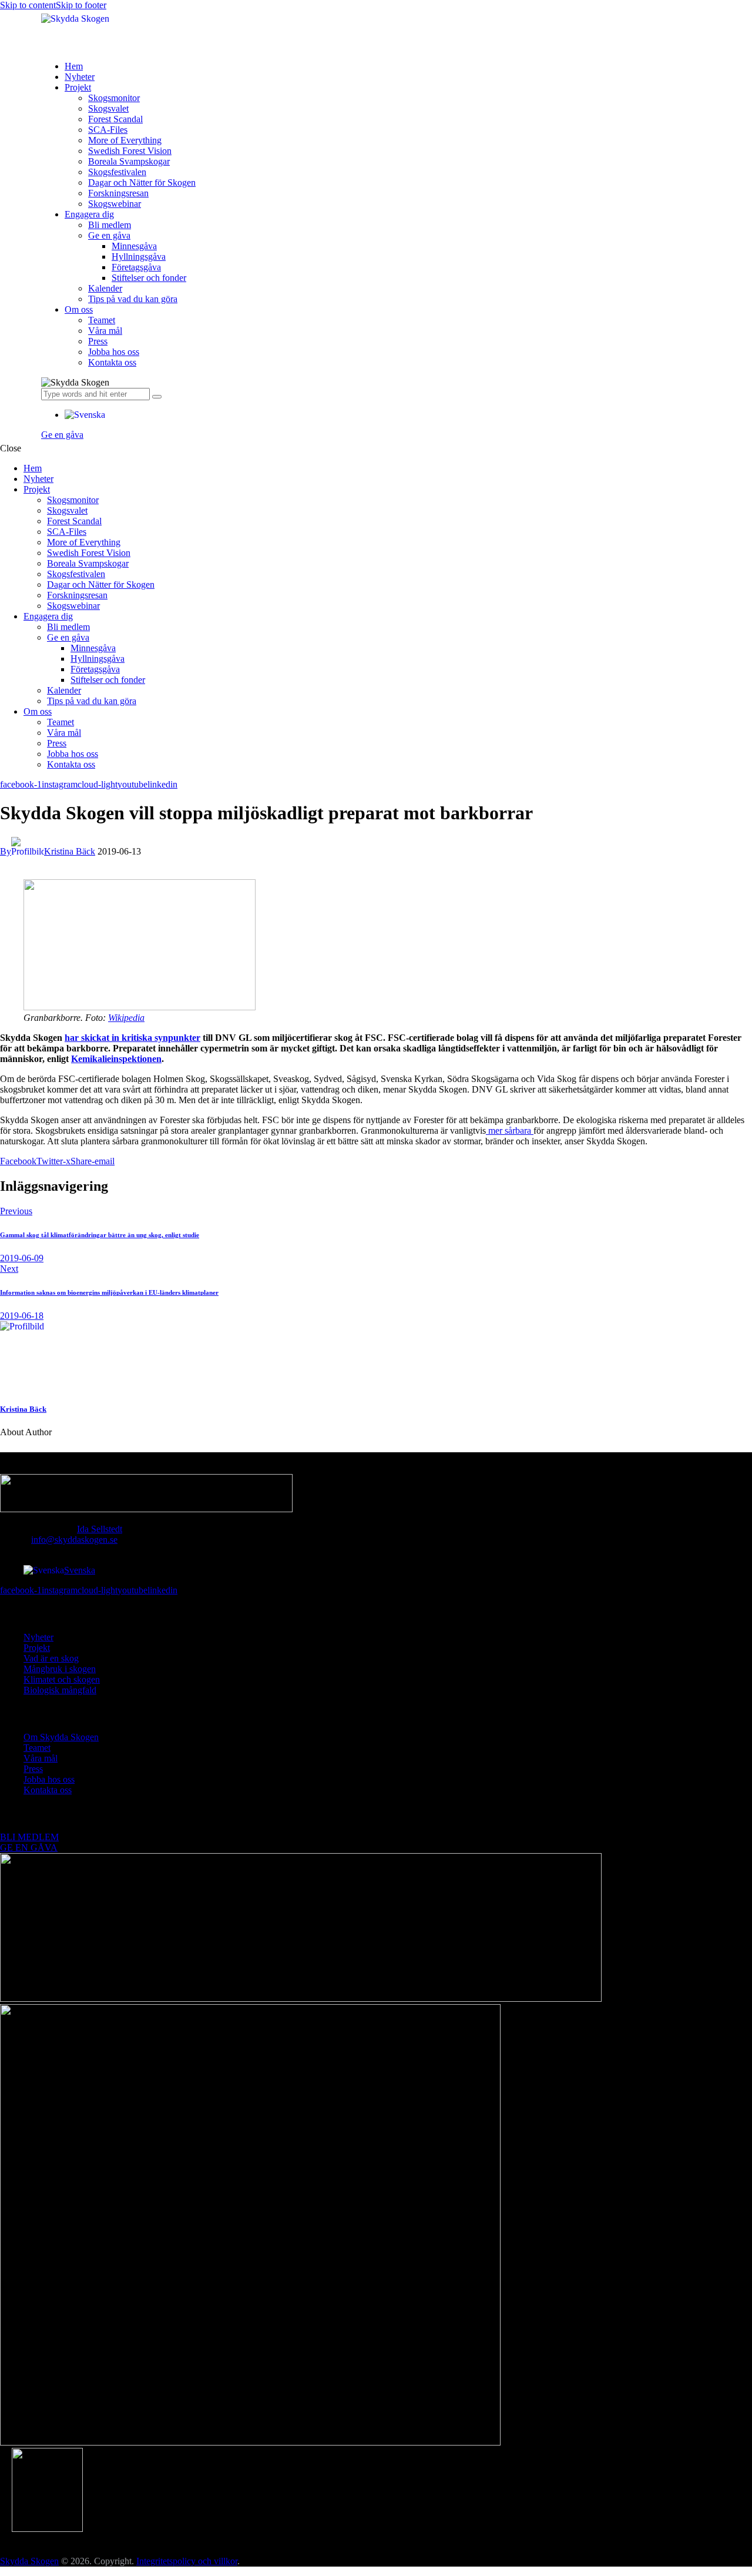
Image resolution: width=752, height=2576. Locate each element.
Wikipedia (126, 1018)
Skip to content (28, 5)
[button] (85, 415)
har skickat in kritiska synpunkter (132, 1038)
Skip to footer (81, 5)
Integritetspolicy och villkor (187, 2561)
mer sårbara (510, 1130)
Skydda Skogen (29, 2561)
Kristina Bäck (23, 1409)
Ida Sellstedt (100, 1529)
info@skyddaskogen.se (74, 1540)
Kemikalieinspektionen (116, 1059)
